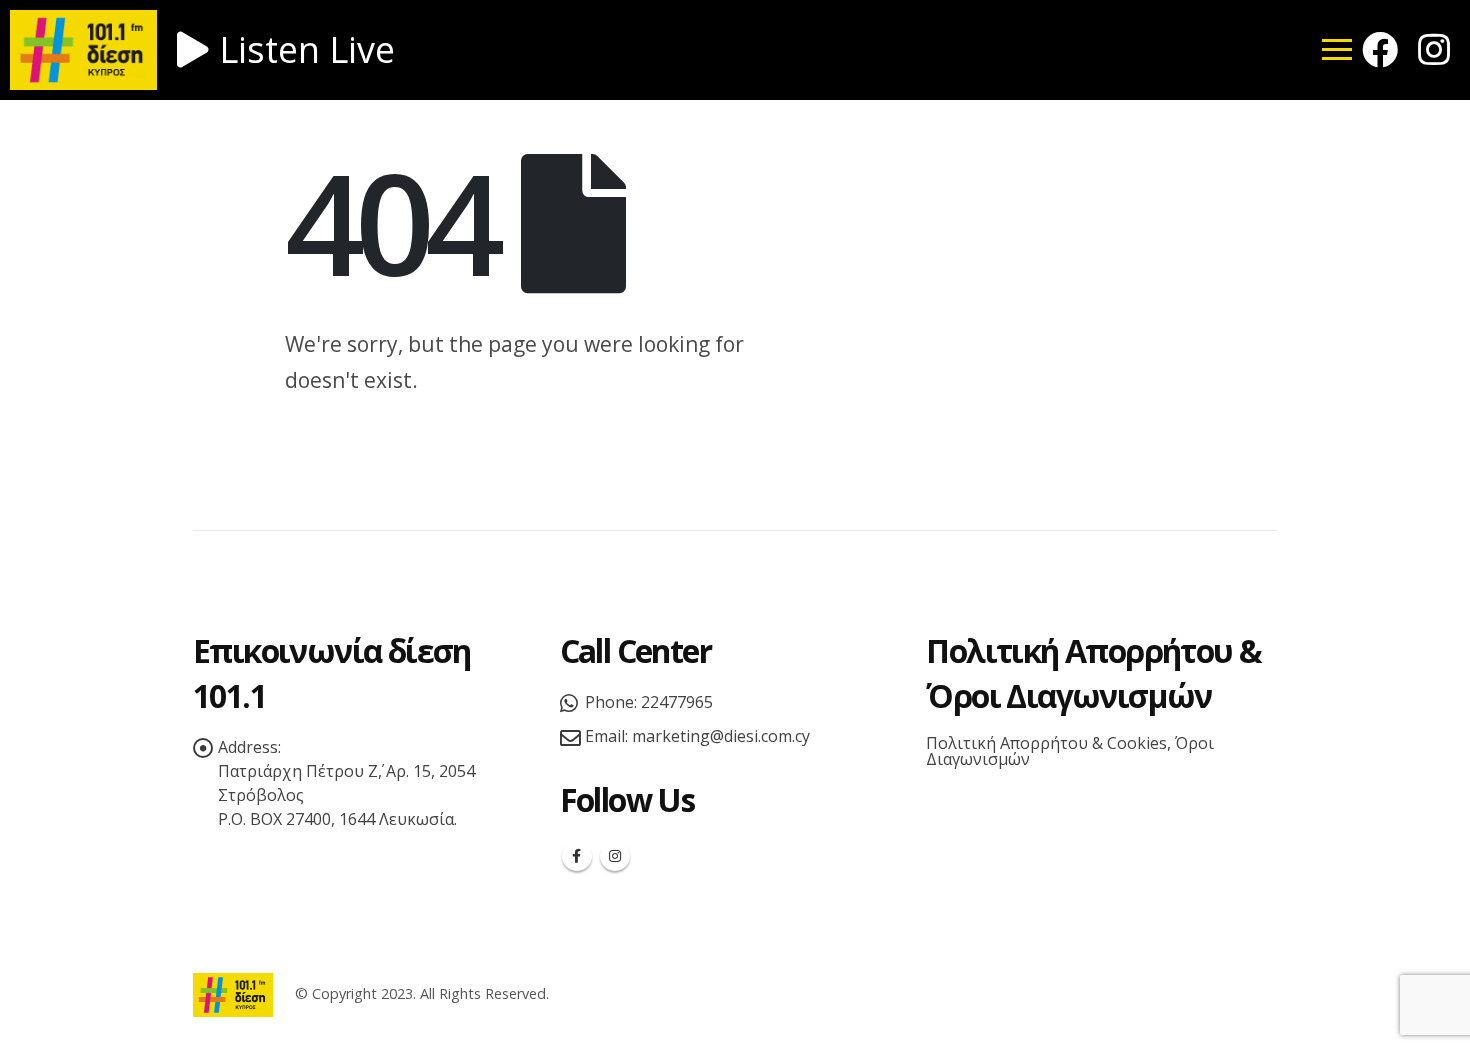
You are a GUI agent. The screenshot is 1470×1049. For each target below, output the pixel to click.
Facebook (577, 856)
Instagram (615, 856)
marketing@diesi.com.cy (721, 736)
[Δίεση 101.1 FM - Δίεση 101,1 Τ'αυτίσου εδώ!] (233, 993)
